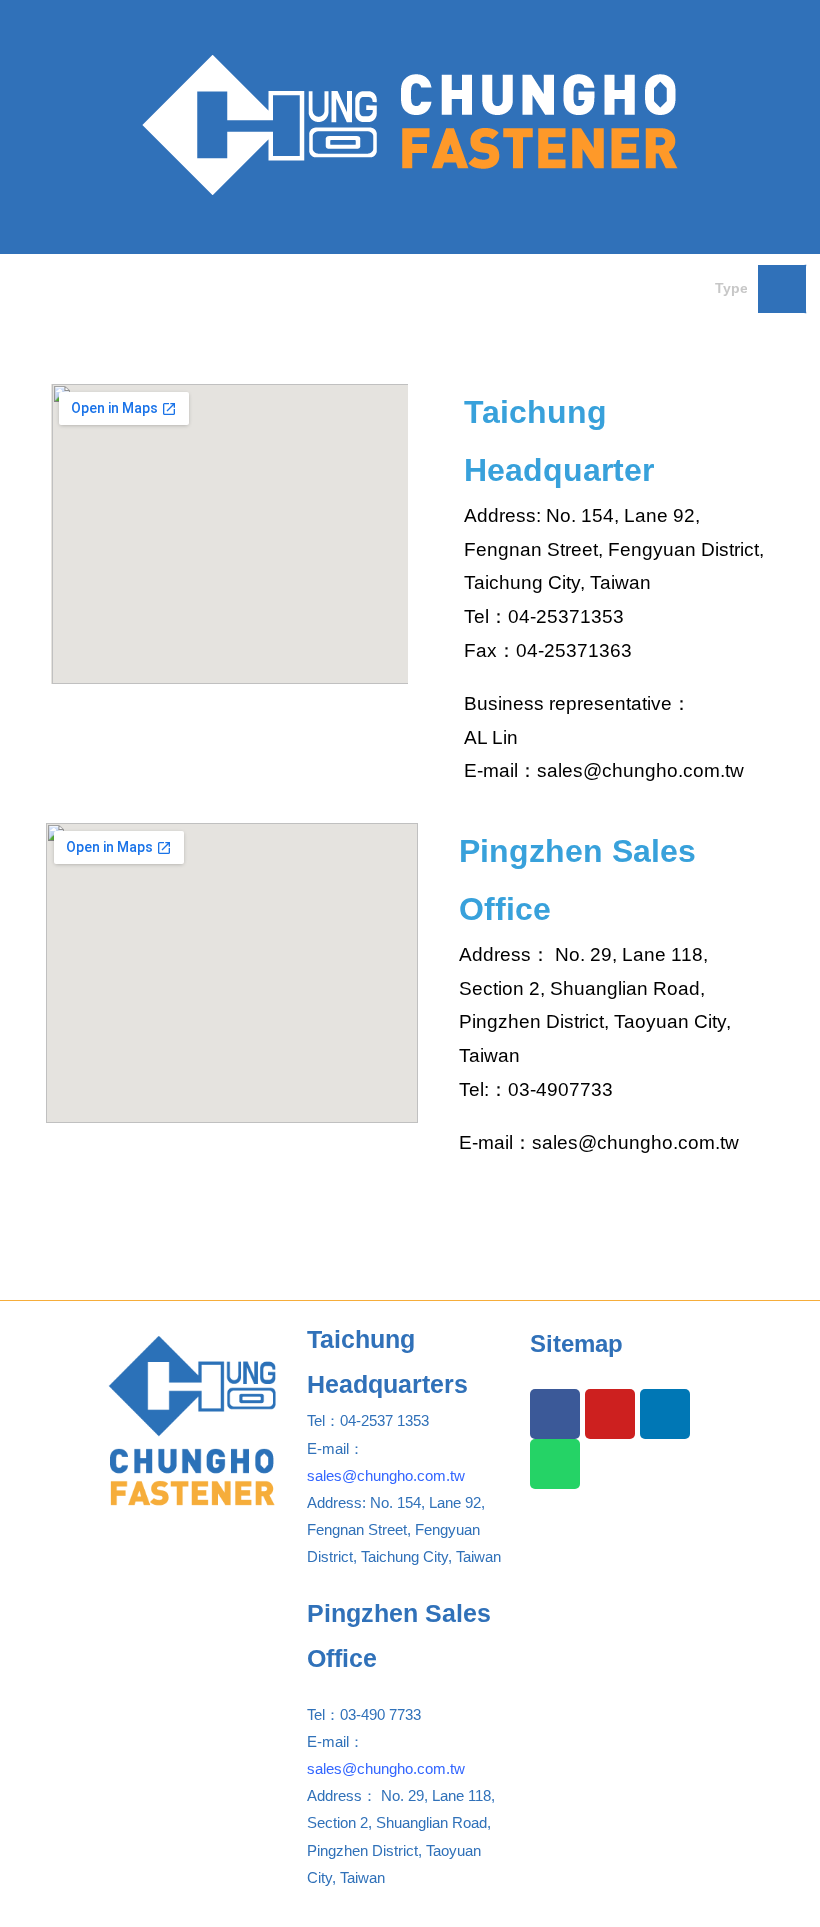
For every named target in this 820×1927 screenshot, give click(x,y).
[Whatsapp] (555, 1464)
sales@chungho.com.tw (386, 1475)
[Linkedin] (665, 1414)
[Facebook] (555, 1414)
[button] (347, 283)
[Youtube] (610, 1414)
